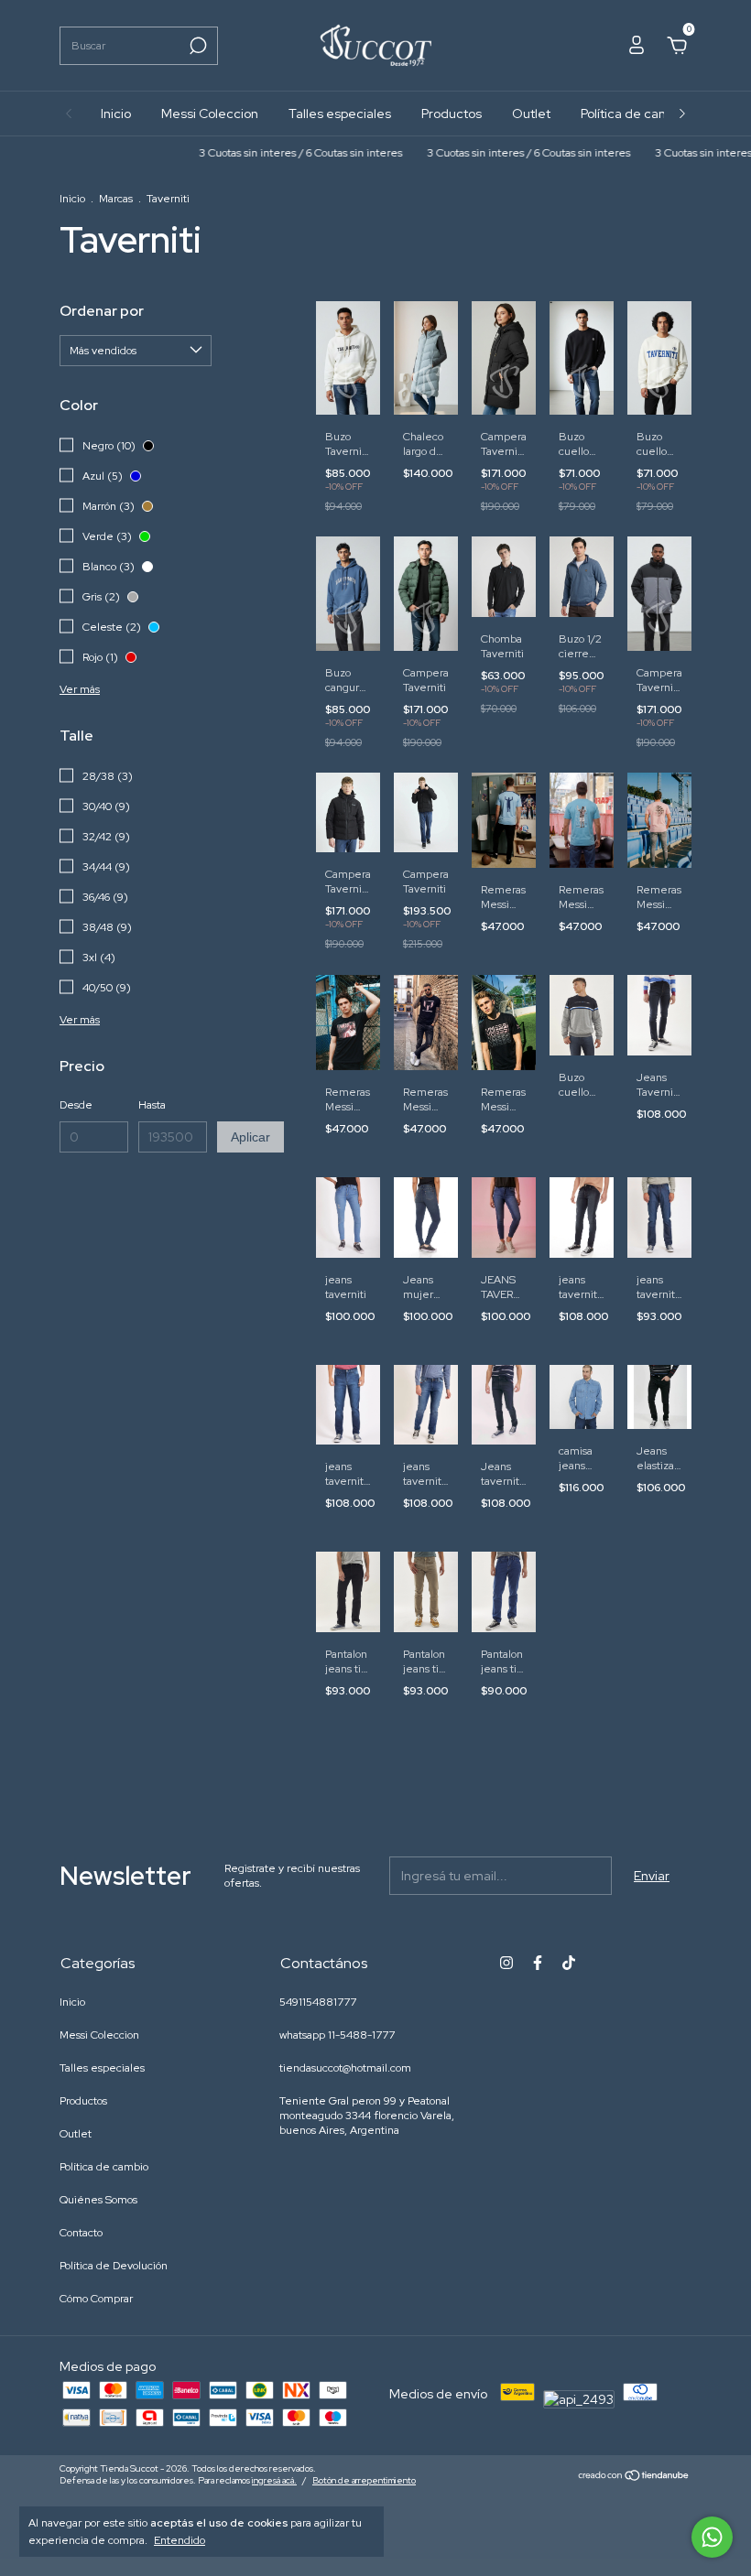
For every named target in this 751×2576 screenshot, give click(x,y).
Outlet (531, 114)
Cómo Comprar (96, 2299)
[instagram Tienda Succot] (506, 1963)
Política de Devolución (114, 2266)
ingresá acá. (274, 2480)
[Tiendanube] (634, 2476)
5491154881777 (318, 2002)
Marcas (116, 199)
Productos (452, 114)
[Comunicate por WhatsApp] (712, 2537)
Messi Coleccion (210, 114)
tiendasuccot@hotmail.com (345, 2068)
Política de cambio (634, 114)
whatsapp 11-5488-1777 (337, 2035)
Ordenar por (102, 311)
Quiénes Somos (98, 2200)
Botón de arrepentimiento (364, 2480)
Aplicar (250, 1137)
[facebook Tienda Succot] (538, 1963)
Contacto (81, 2233)
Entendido (180, 2540)
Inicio (116, 114)
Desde (76, 1105)
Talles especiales (340, 114)
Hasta (152, 1105)
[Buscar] (196, 46)
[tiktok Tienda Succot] (569, 1963)
